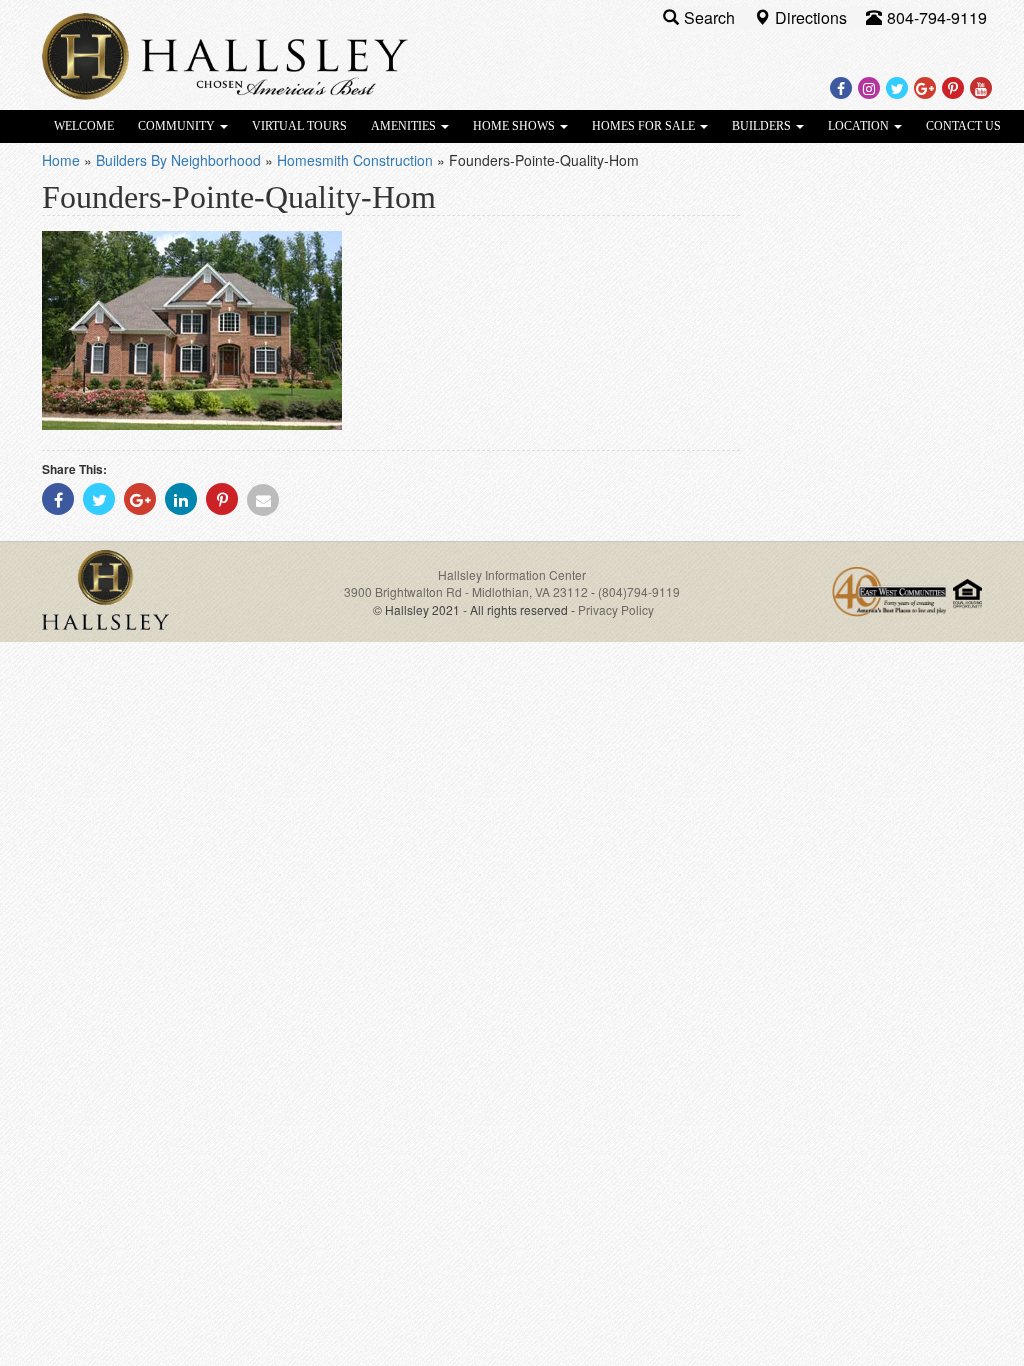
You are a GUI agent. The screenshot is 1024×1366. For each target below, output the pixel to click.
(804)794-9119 (639, 591)
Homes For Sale (645, 126)
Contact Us (963, 126)
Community (178, 126)
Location (860, 126)
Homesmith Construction (355, 160)
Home (61, 160)
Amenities (405, 126)
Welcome (84, 126)
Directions (813, 17)
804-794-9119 (937, 17)
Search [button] (711, 17)
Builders (763, 126)
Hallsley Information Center (512, 574)
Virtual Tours (299, 126)
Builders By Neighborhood (178, 160)
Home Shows (515, 126)
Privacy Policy (616, 609)
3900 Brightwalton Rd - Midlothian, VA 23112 (467, 591)
